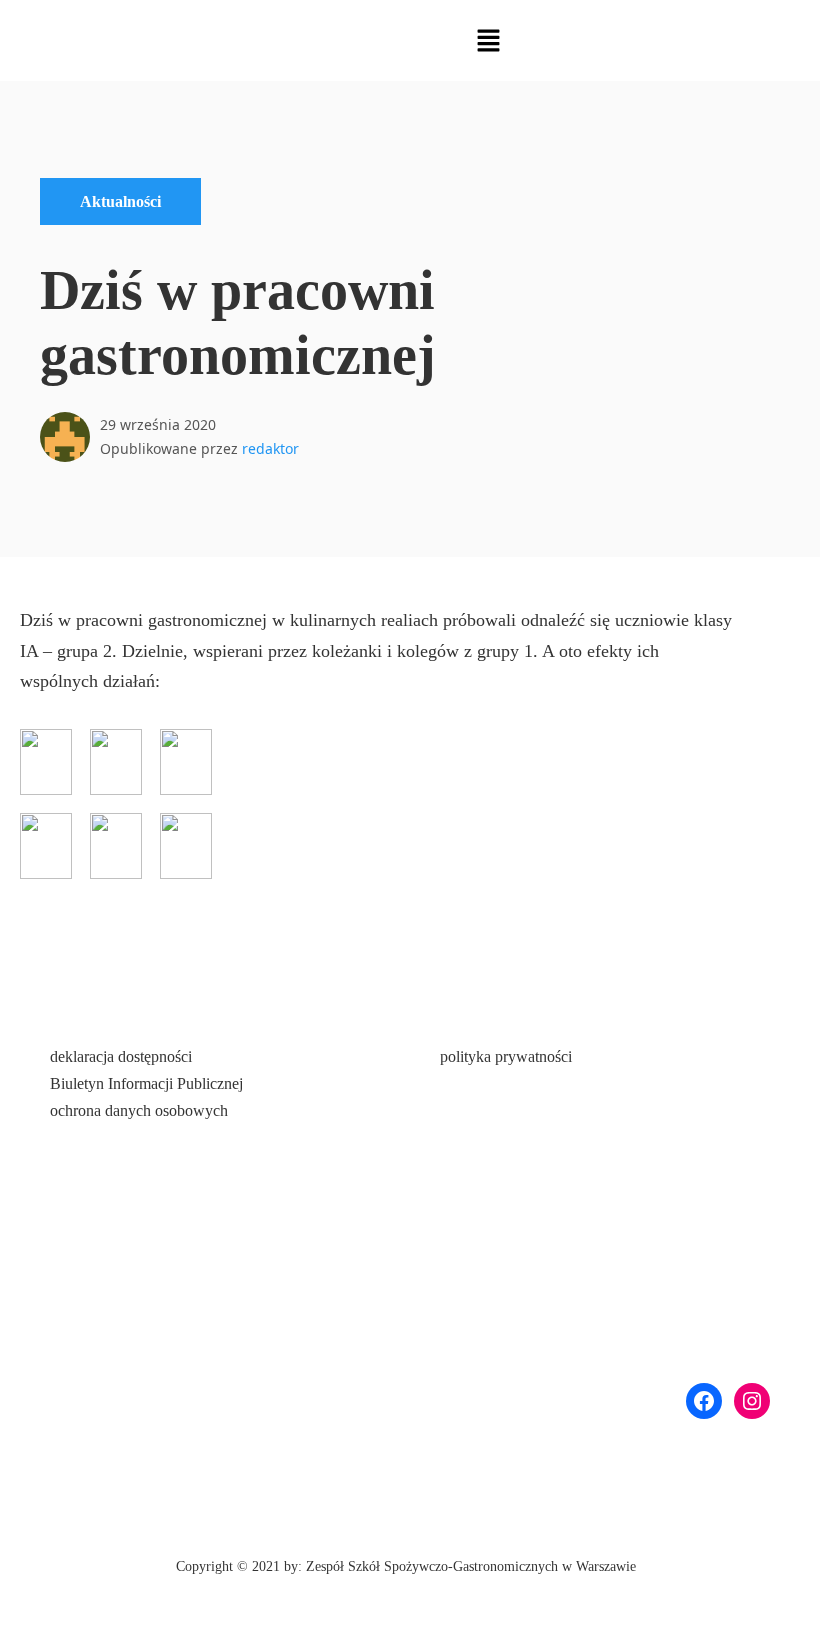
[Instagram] (752, 1401)
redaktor (270, 448)
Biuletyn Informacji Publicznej (146, 1083)
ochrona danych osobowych (139, 1110)
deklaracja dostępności (121, 1056)
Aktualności (120, 201)
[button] (488, 40)
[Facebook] (704, 1401)
